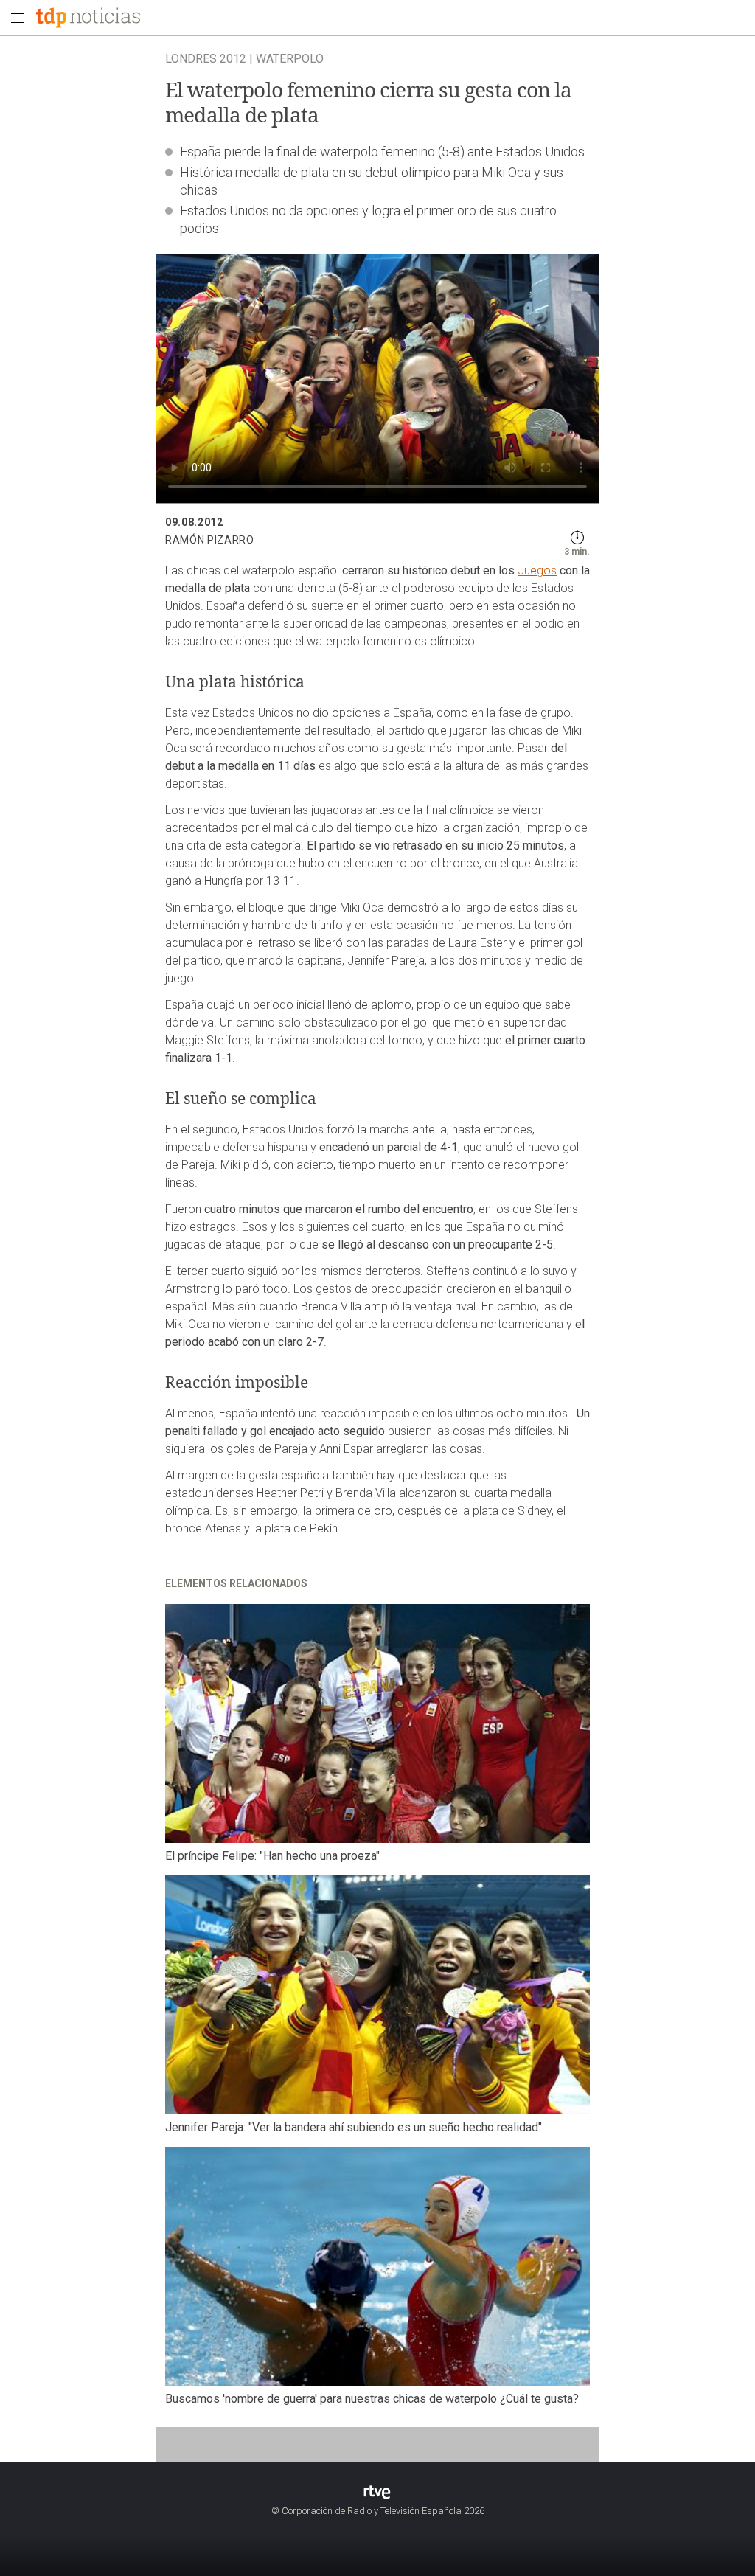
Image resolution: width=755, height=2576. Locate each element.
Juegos (537, 570)
